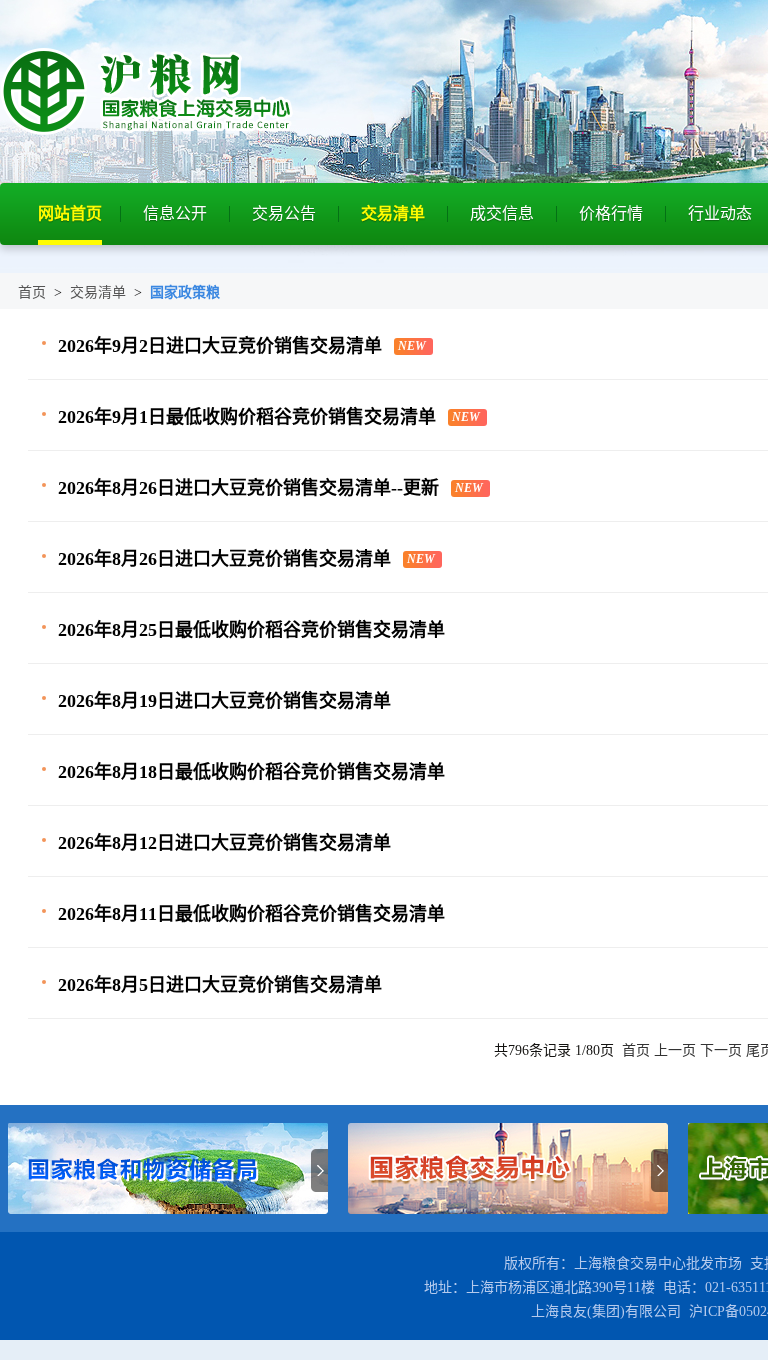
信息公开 (175, 213)
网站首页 (70, 213)
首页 (32, 292)
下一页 (721, 1050)
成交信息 (502, 213)
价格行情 (611, 213)
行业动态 (720, 213)
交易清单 (393, 213)
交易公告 (284, 213)
